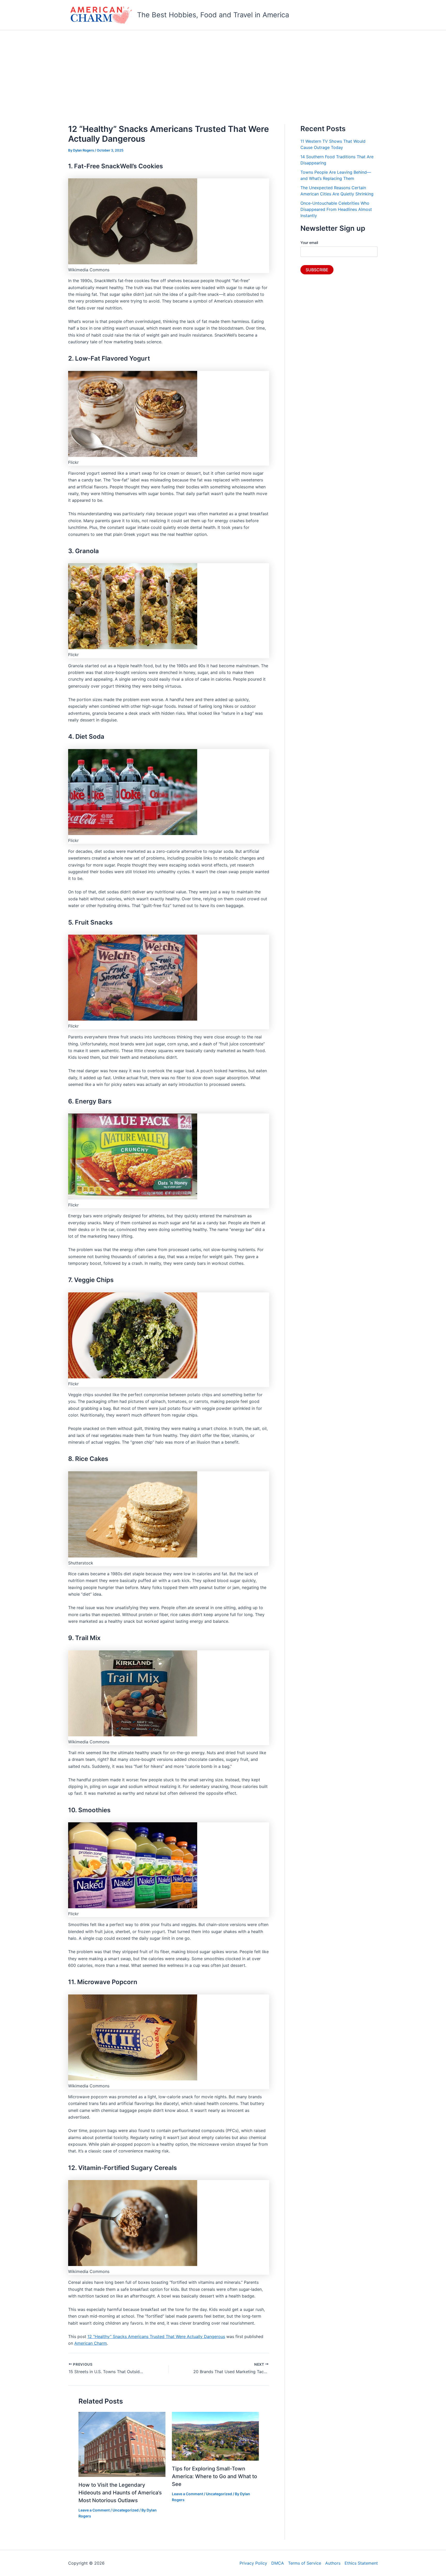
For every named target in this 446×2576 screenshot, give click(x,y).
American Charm (91, 2343)
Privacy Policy (253, 2563)
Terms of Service (305, 2563)
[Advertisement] (223, 69)
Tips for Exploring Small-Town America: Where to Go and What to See (214, 2476)
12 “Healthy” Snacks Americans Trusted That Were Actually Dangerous (156, 2336)
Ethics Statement (361, 2563)
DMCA (278, 2563)
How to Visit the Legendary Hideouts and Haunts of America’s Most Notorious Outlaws (120, 2493)
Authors (333, 2563)
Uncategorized (126, 2510)
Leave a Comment (94, 2510)
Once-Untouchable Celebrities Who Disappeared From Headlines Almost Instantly (336, 209)
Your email (309, 243)
